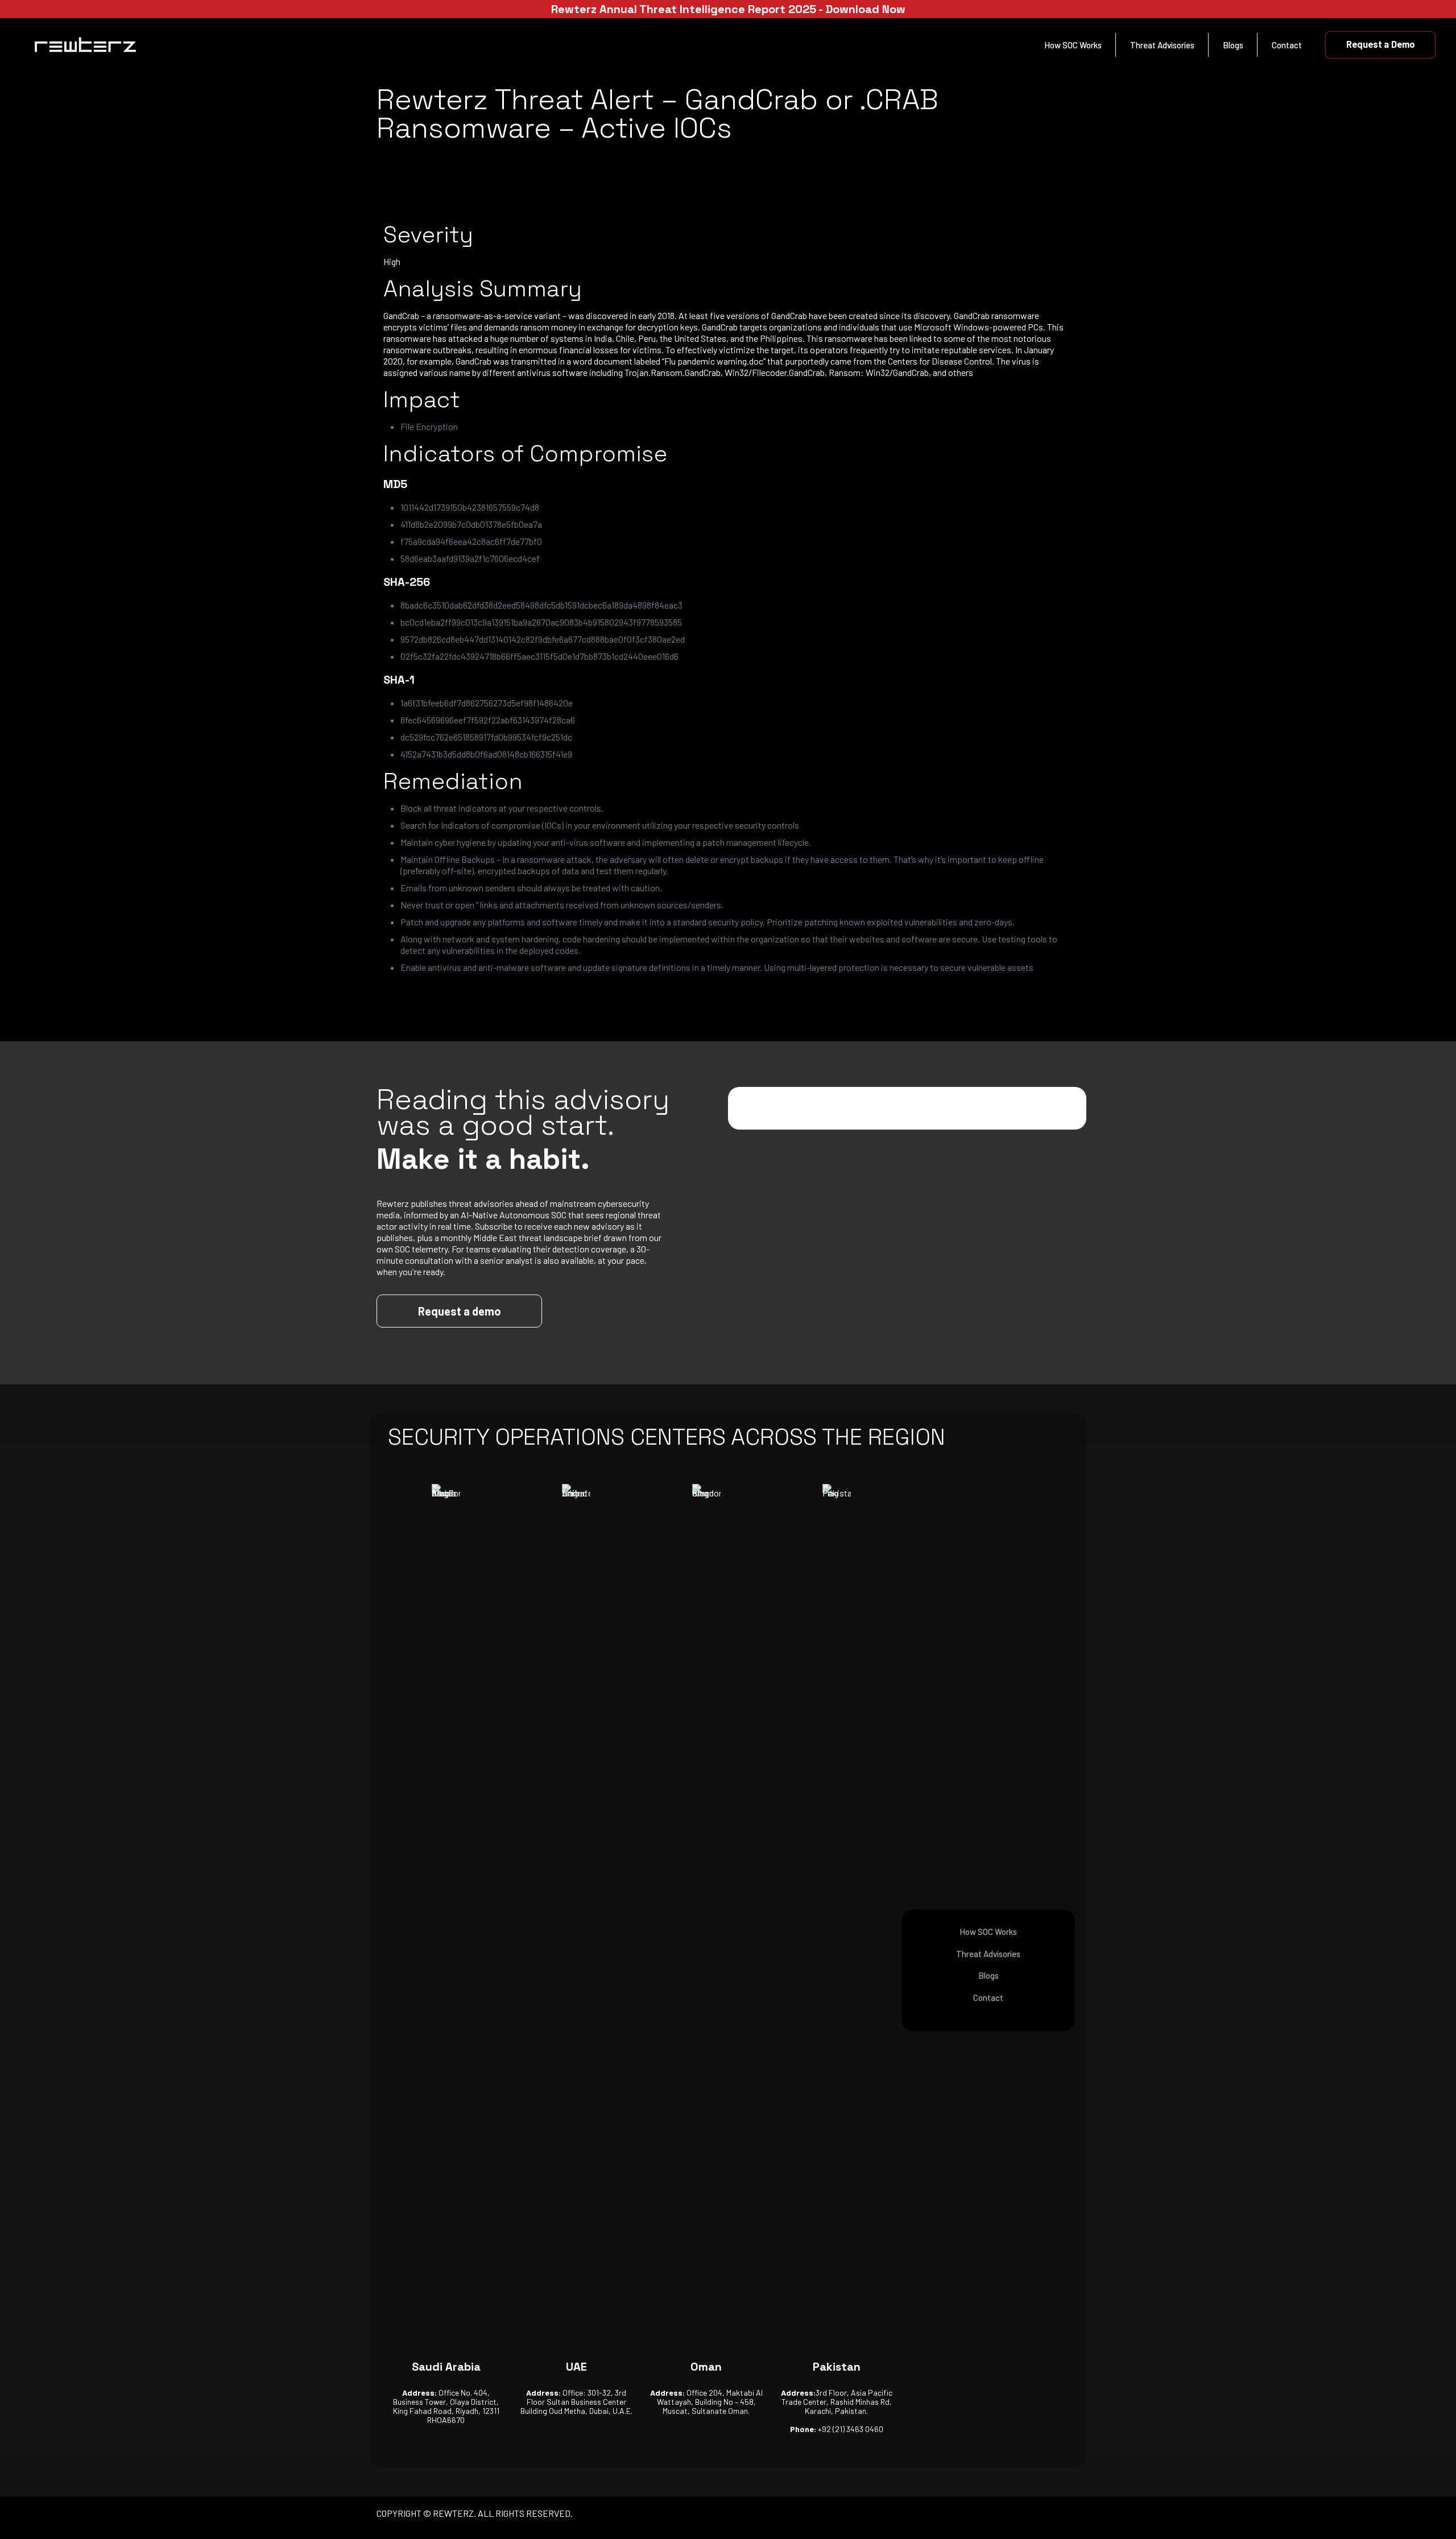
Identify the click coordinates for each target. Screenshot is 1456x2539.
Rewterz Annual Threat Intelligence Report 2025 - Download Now (728, 9)
